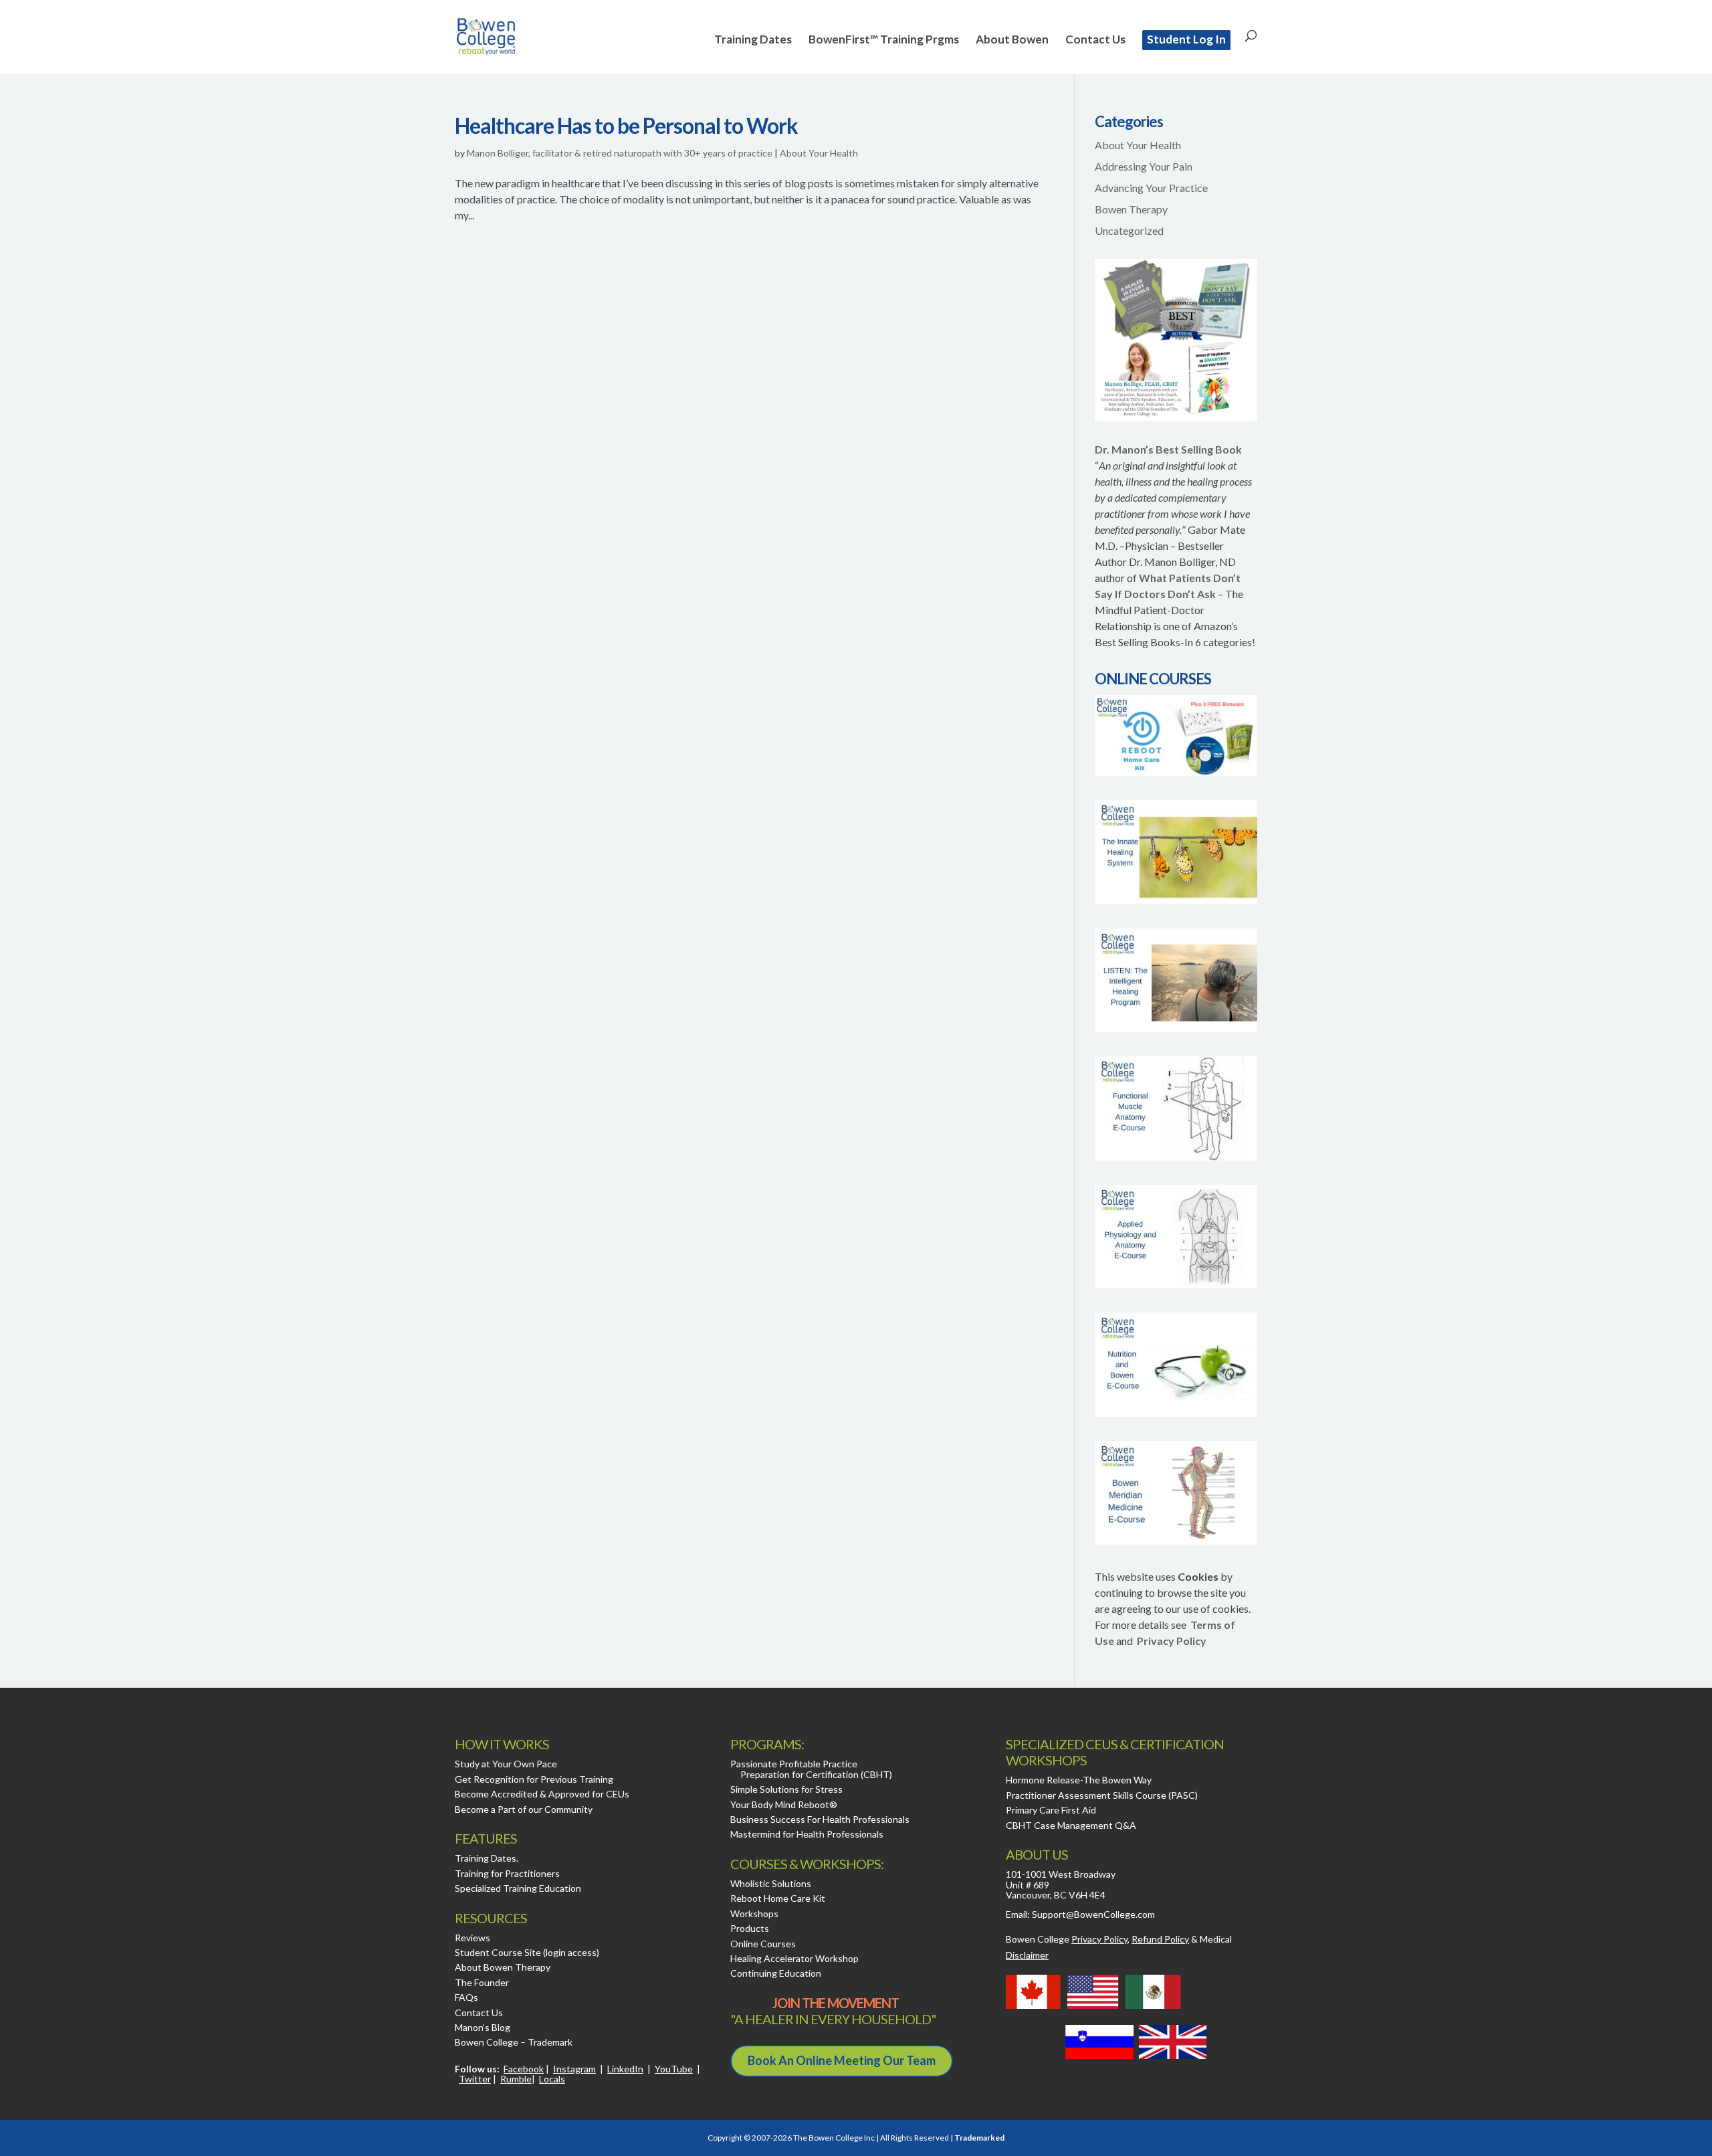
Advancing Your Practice (1151, 188)
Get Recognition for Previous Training (534, 1779)
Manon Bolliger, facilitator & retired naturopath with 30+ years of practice (620, 153)
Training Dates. (487, 1858)
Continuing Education (776, 1973)
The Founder (482, 1982)
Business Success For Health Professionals (820, 1819)
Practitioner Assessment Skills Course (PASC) (1102, 1795)
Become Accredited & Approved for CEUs (542, 1794)
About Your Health (819, 153)
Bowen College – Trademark (514, 2042)
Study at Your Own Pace (506, 1764)
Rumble (516, 2079)
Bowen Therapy (1131, 209)
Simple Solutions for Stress (786, 1789)
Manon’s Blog (483, 2027)
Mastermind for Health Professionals (807, 1834)
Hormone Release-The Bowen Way (1079, 1780)
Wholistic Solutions (771, 1883)
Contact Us (1095, 40)
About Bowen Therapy (503, 1967)
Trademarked (979, 2138)
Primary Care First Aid (1051, 1810)
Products (750, 1928)
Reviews (472, 1938)
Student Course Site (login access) (527, 1952)
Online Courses (763, 1944)
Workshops (754, 1914)
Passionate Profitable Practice (794, 1764)
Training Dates (753, 40)
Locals (552, 2079)
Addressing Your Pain (1144, 166)
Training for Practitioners (507, 1873)
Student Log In (1186, 39)
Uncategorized (1129, 230)
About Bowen (1012, 40)
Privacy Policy (1172, 1641)
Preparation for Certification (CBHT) (816, 1774)
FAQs (466, 1997)
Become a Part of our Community (524, 1809)
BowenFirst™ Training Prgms (884, 40)
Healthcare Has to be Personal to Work (626, 125)
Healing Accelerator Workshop (794, 1958)
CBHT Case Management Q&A (1071, 1825)
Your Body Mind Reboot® (784, 1804)
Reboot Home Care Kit (778, 1898)
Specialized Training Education (518, 1888)
